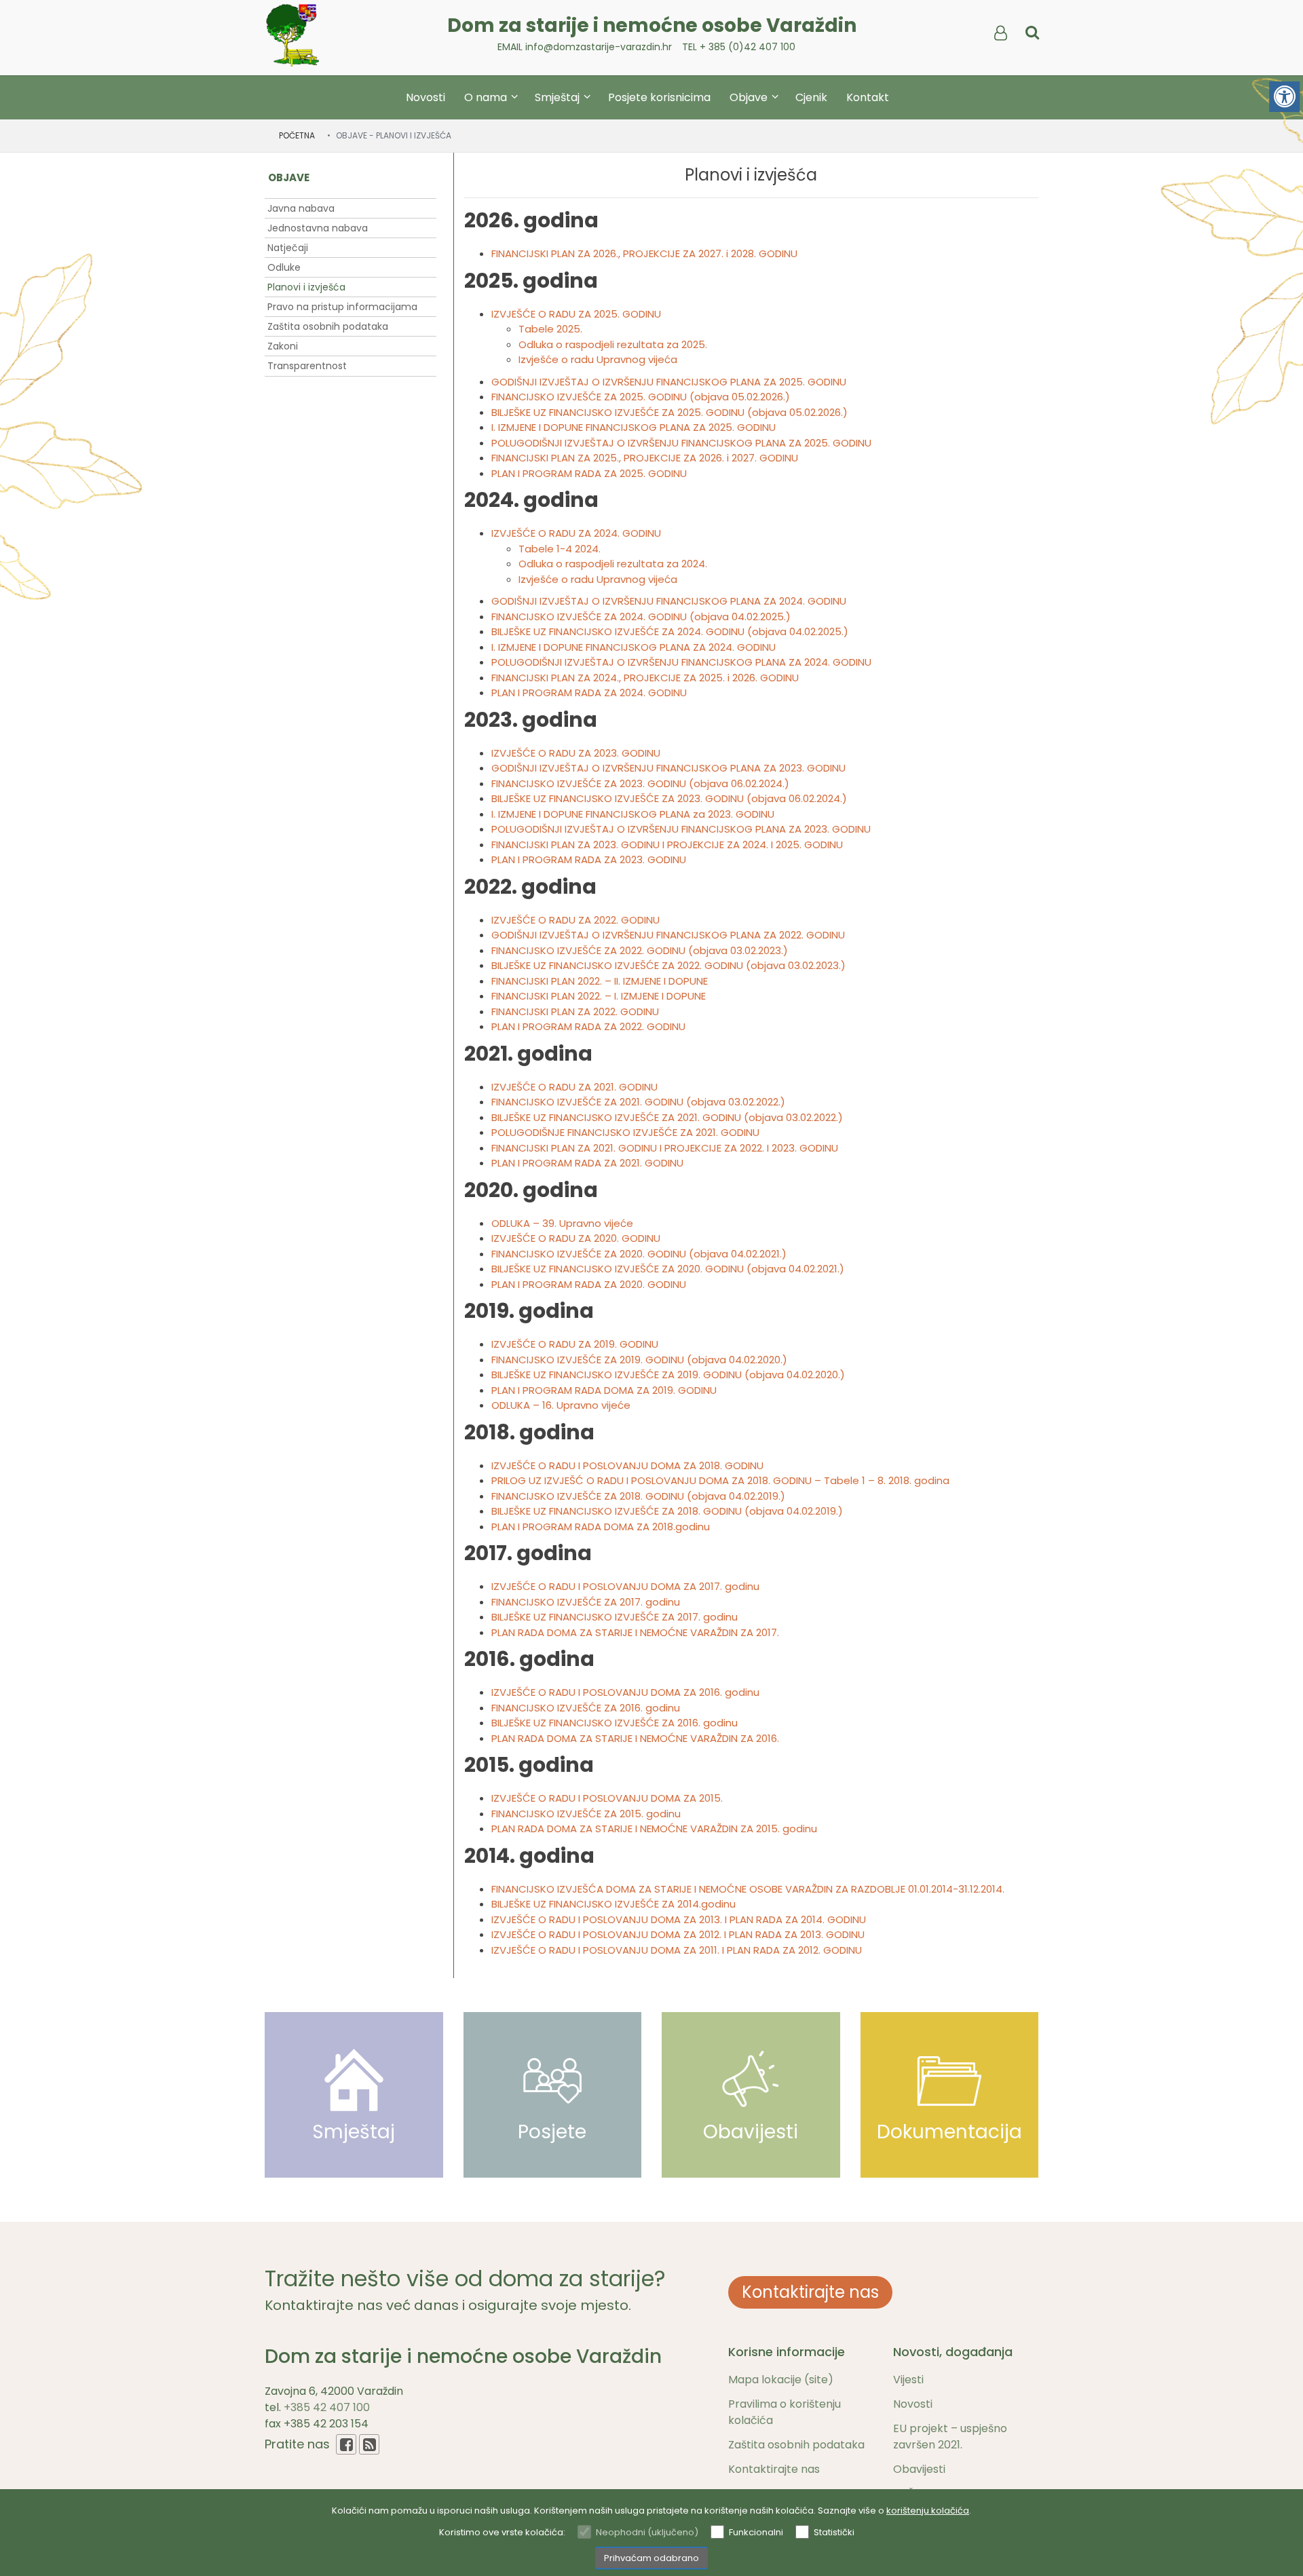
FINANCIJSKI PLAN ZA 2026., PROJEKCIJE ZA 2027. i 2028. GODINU (644, 253)
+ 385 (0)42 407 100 (748, 47)
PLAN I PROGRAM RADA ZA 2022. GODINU (588, 1026)
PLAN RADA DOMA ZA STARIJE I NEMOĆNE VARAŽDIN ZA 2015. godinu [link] (654, 1829)
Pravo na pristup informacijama (342, 307)
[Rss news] (369, 2444)
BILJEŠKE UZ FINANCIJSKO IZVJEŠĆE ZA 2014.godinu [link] (613, 1904)
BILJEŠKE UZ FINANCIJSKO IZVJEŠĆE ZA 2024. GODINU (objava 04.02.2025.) (670, 631)
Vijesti (908, 2380)
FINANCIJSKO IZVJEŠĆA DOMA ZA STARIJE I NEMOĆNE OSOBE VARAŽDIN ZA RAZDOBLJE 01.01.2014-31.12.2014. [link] (748, 1889)
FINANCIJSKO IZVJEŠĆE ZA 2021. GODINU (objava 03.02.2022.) (638, 1102)
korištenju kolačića (928, 2511)
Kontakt (868, 97)
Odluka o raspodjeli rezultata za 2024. (613, 564)
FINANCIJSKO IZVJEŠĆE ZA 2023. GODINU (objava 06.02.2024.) (640, 783)
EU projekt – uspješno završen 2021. (950, 2437)
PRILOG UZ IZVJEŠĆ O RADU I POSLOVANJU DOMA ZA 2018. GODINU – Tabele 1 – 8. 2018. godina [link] (720, 1480)
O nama (487, 97)
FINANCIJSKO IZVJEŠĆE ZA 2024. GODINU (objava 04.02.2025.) (641, 617)
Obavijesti (919, 2469)
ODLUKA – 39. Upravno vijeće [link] (562, 1223)
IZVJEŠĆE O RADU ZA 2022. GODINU (575, 920)
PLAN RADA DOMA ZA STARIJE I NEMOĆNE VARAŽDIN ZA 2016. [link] (635, 1738)
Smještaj (559, 97)
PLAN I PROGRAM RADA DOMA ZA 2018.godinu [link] (601, 1527)
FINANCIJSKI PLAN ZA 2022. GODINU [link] (575, 1011)
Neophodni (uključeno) (647, 2532)
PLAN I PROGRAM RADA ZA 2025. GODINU (589, 473)
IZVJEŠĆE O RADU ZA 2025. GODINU (576, 314)
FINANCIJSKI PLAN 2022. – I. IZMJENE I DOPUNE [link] (599, 996)
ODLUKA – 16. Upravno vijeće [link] (561, 1405)
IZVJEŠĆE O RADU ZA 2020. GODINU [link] (576, 1238)
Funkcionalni (756, 2532)
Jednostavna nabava (318, 228)
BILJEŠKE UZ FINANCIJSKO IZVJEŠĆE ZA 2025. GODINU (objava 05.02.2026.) (669, 412)
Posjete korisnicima (659, 97)
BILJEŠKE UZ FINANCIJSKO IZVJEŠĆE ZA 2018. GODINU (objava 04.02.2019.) (667, 1511)
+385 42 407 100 (327, 2407)
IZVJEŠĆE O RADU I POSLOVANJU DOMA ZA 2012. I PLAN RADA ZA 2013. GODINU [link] (678, 1934)
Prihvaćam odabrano (651, 2558)
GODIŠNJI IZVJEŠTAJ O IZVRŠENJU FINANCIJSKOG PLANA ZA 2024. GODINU (669, 601)
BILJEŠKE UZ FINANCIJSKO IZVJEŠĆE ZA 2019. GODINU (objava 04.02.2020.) (668, 1375)
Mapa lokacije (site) (781, 2380)
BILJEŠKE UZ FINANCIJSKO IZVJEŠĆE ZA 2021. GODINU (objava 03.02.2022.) (667, 1117)
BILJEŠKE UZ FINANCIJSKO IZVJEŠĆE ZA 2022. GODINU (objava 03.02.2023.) (668, 965)
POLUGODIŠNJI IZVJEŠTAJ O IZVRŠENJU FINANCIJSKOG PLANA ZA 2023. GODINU (681, 829)
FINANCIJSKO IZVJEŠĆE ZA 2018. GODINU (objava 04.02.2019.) (638, 1496)
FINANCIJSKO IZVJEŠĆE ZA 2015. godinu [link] (586, 1814)
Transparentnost (307, 366)
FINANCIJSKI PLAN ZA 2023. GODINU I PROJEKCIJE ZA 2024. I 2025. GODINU (667, 845)
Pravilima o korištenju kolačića (785, 2412)
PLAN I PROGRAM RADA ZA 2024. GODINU (589, 693)
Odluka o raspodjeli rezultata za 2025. (613, 344)
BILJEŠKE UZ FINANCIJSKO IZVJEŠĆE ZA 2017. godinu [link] (615, 1617)
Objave (750, 97)
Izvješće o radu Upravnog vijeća (598, 359)
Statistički (834, 2532)
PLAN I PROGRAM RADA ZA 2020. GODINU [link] (589, 1284)
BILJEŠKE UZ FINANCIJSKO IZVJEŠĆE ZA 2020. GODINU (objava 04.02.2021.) (668, 1269)
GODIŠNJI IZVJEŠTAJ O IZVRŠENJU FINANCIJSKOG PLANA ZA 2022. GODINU (668, 935)
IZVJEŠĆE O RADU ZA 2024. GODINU (576, 533)
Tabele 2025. (550, 329)
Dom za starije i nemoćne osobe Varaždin (652, 25)
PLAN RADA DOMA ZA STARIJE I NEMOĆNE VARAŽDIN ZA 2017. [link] (635, 1632)
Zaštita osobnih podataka (328, 326)
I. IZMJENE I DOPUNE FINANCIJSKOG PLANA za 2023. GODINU (633, 814)
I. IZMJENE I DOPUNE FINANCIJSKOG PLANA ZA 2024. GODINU (634, 647)
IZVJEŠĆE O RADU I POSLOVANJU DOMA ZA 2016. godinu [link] (625, 1692)
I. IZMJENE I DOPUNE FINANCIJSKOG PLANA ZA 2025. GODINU (634, 427)
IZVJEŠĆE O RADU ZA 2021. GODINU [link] (574, 1087)
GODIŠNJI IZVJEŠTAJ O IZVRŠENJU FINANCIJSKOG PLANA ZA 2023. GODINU (668, 768)
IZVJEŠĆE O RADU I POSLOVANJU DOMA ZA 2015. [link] (607, 1798)
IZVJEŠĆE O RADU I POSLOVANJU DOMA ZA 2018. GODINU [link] (627, 1465)
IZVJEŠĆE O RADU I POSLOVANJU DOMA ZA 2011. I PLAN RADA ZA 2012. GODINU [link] (677, 1950)
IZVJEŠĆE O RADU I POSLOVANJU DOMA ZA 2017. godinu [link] (625, 1586)
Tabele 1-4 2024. (560, 549)
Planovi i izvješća (306, 287)
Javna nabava (301, 208)
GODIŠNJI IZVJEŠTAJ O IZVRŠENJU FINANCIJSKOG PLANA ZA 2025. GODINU (669, 382)
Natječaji (288, 248)
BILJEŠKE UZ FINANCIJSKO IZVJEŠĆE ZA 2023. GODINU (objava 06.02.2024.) (669, 798)
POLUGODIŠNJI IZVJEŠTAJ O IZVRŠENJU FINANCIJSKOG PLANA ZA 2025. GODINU (681, 443)
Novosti (426, 97)
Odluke (284, 267)
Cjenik (811, 97)
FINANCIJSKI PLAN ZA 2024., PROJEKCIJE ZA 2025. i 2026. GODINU (645, 678)
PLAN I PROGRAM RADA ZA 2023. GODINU (589, 859)
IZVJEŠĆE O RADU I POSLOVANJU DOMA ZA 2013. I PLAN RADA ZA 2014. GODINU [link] (679, 1919)
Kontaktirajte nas (810, 2292)
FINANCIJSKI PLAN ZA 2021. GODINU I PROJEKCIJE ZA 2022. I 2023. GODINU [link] (665, 1148)
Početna (297, 135)
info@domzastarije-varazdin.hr (599, 47)
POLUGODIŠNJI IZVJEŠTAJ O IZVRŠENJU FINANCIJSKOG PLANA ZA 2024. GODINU (681, 662)
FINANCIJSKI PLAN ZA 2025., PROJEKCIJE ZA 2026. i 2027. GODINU (645, 458)
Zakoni (283, 346)
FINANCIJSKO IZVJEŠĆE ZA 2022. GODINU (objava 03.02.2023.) (640, 950)
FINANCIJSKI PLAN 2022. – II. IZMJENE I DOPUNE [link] (600, 981)
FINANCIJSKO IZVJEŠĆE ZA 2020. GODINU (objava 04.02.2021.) (639, 1254)
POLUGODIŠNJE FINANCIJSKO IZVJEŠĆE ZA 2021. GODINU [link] (625, 1132)
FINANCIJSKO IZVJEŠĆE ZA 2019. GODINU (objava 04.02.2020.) (639, 1360)
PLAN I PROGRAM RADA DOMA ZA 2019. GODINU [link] (604, 1390)
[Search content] (1032, 33)
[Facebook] (346, 2444)
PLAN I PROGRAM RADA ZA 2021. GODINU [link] (587, 1163)
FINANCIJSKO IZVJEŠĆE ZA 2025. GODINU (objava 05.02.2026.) (641, 397)
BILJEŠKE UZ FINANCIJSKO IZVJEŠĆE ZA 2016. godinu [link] (615, 1723)
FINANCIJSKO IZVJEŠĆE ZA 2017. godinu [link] (586, 1602)
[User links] (1000, 33)
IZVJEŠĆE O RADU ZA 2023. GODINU (576, 753)
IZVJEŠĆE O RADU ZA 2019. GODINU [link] (575, 1344)
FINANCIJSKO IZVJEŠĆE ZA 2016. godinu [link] (586, 1708)
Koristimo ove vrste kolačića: (502, 2532)
